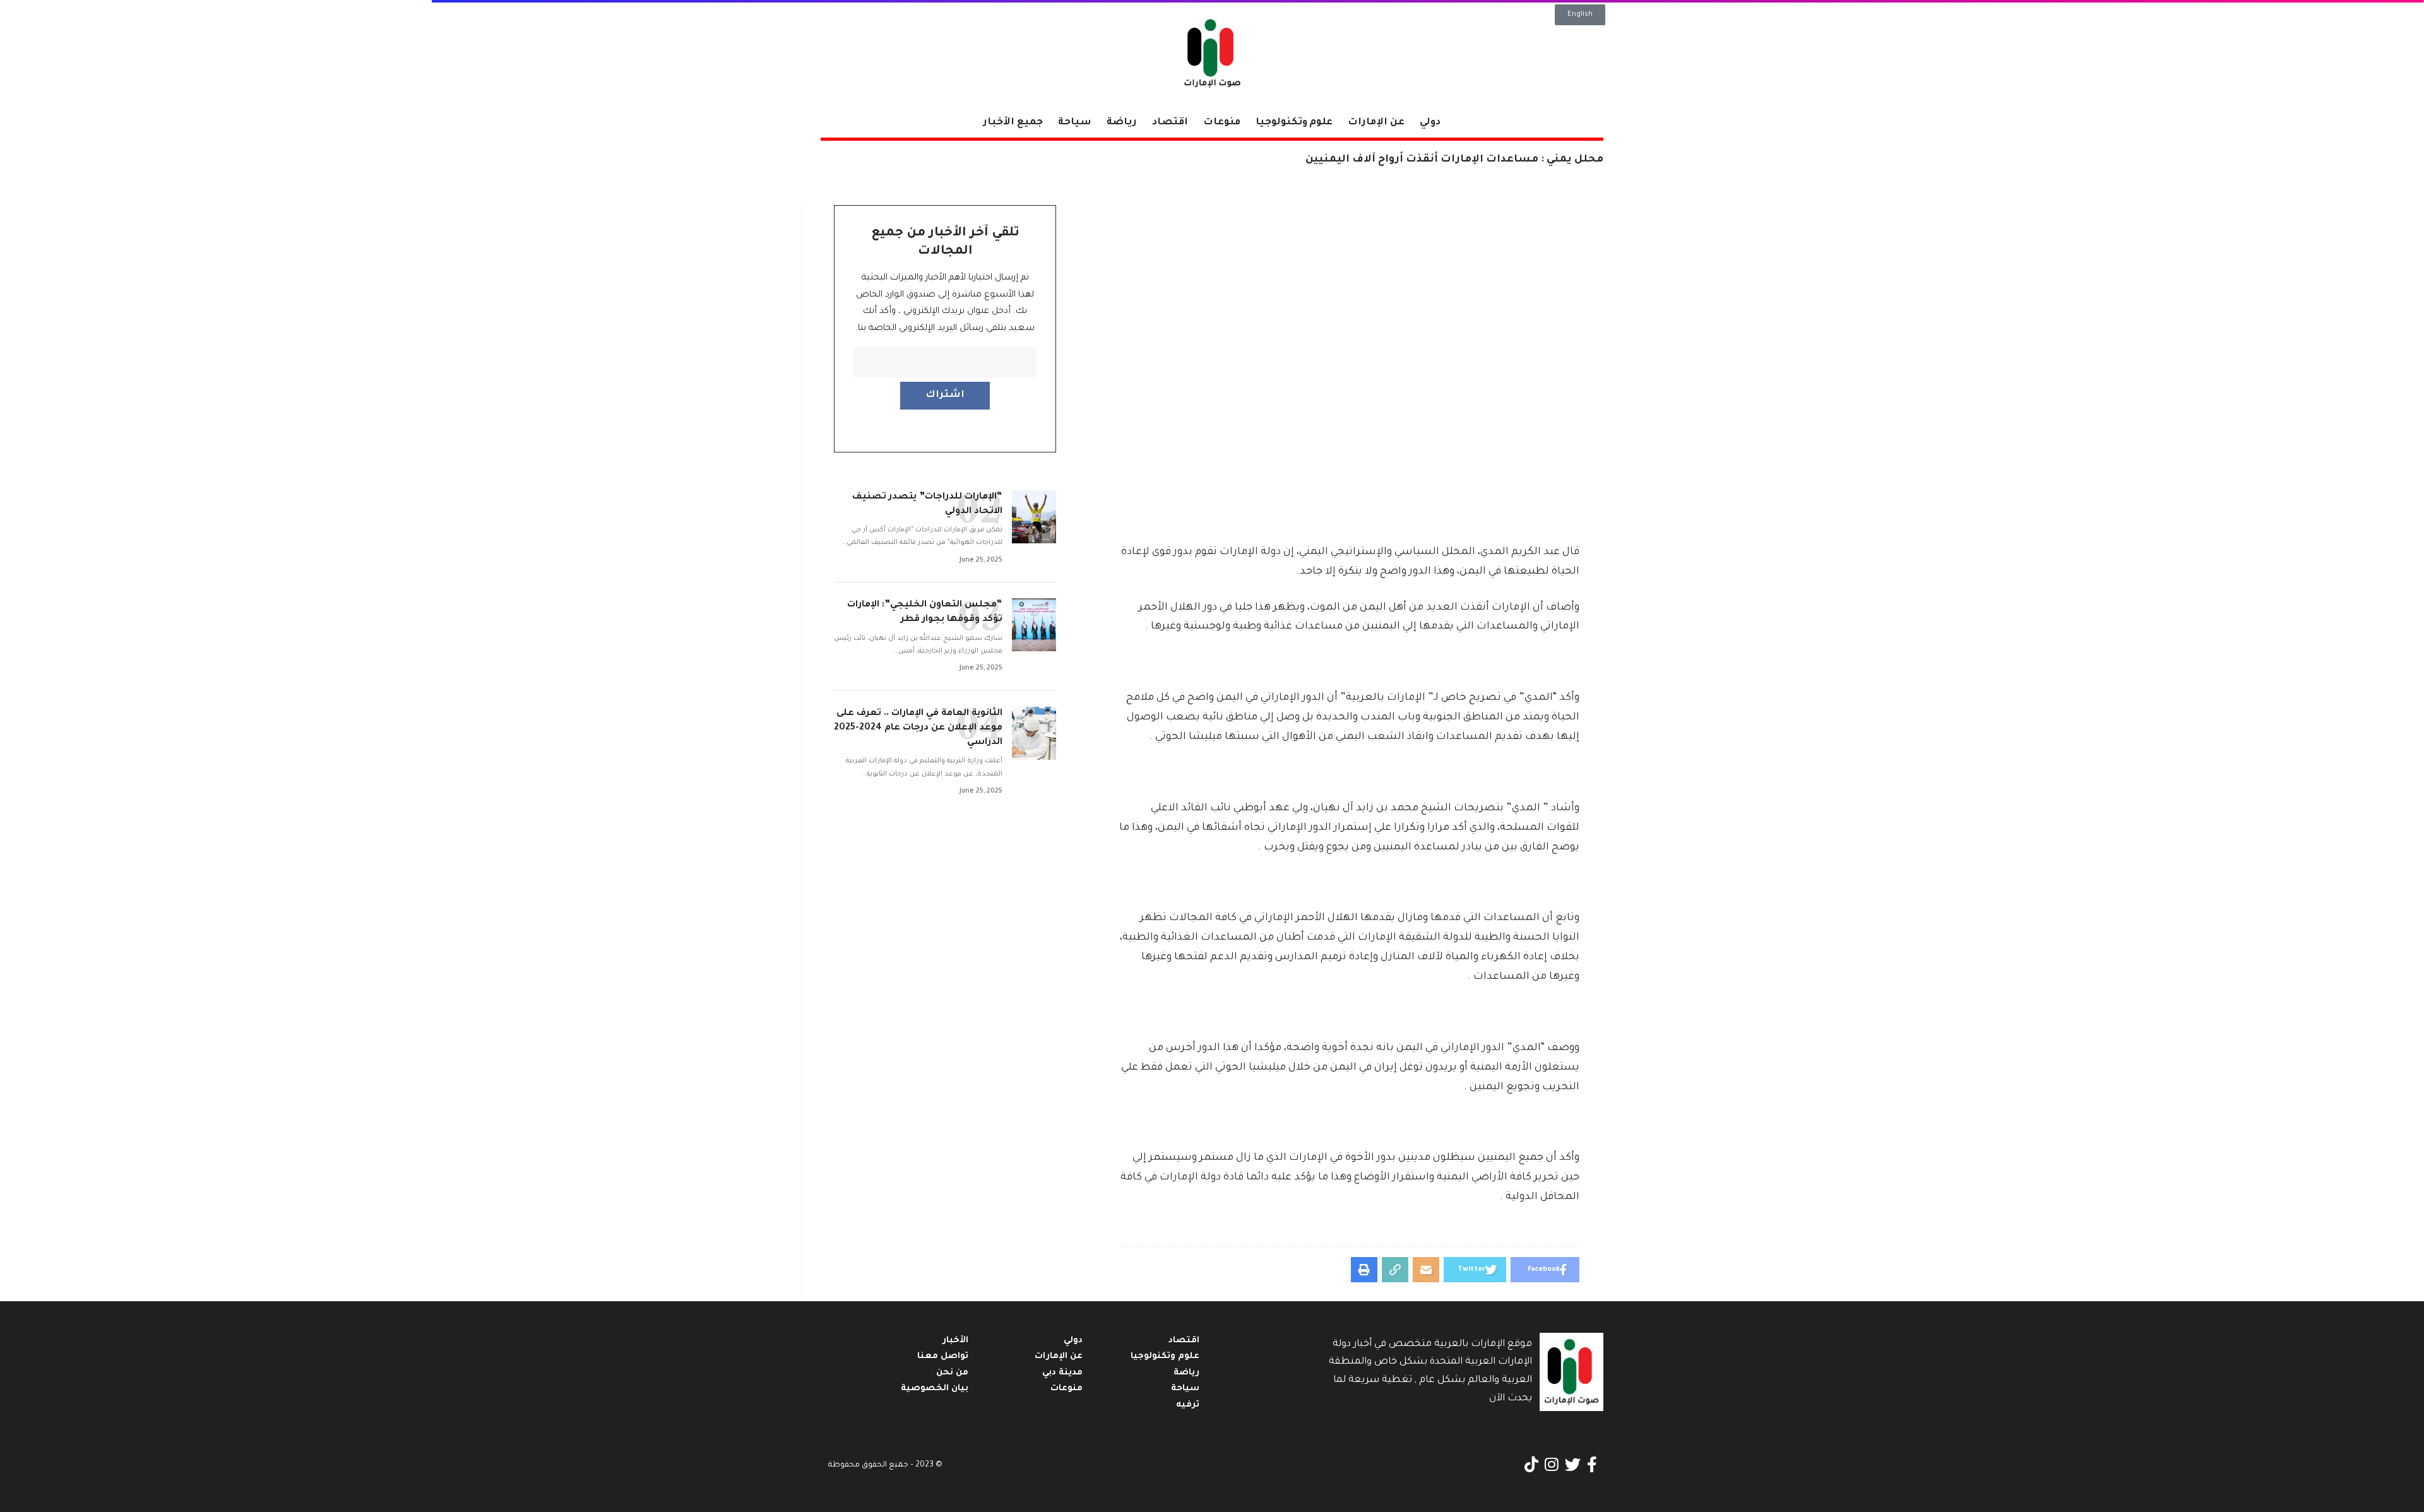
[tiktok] (1531, 1465)
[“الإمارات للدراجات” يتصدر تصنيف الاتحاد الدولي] (1034, 517)
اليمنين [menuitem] (1487, 1087)
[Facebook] (1592, 1465)
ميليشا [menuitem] (1205, 737)
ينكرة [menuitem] (1350, 572)
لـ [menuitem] (1436, 698)
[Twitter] (1573, 1465)
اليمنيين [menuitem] (1381, 627)
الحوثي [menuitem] (1171, 737)
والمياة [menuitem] (1462, 957)
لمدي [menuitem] (1525, 1048)
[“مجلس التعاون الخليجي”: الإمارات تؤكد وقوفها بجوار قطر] (1034, 625)
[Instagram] (1552, 1465)
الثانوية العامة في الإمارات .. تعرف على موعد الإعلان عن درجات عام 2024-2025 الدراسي (918, 728)
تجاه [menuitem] (1255, 828)
